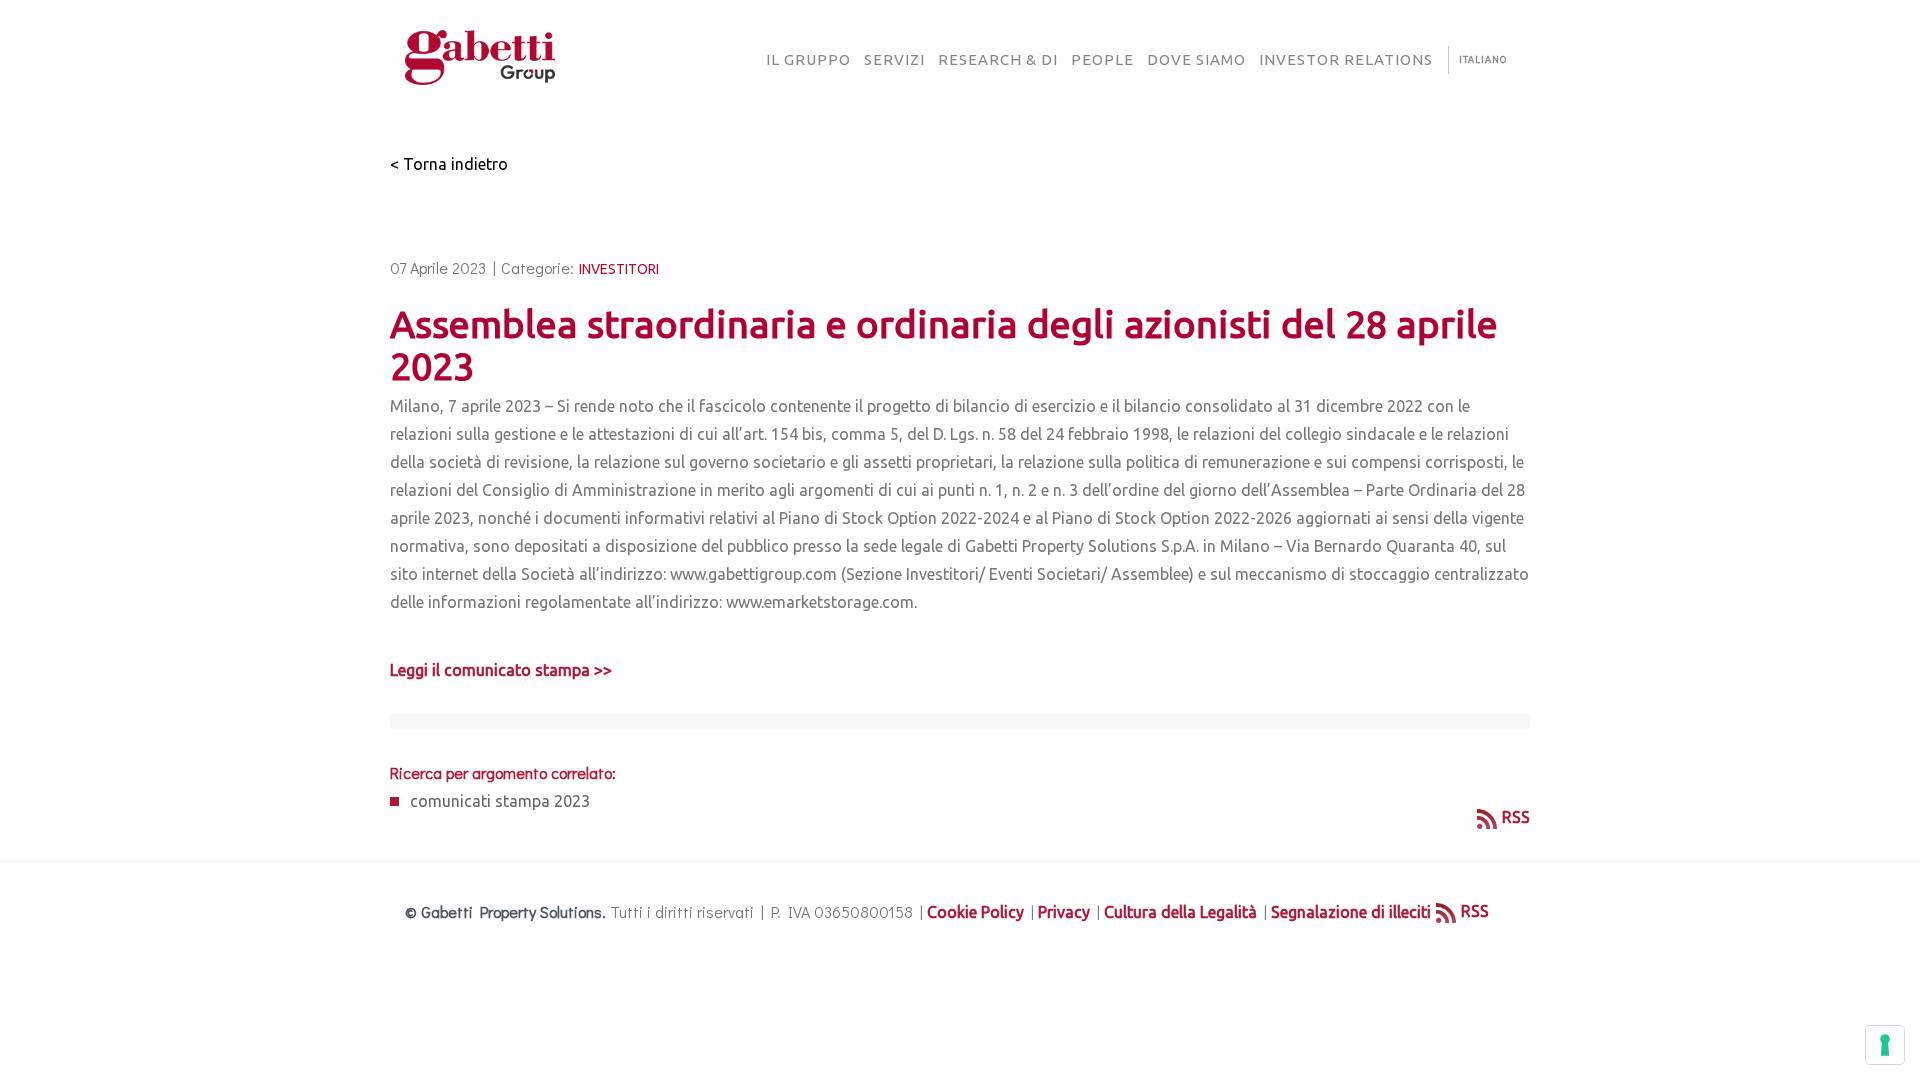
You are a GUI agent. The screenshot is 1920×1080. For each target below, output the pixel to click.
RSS (1516, 817)
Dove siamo (1196, 59)
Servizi (894, 59)
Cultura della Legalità (1180, 912)
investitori (619, 269)
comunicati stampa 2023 (500, 801)
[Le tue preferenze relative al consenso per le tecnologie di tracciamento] (1885, 1045)
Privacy (1064, 912)
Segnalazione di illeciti (1351, 912)
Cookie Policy (975, 912)
